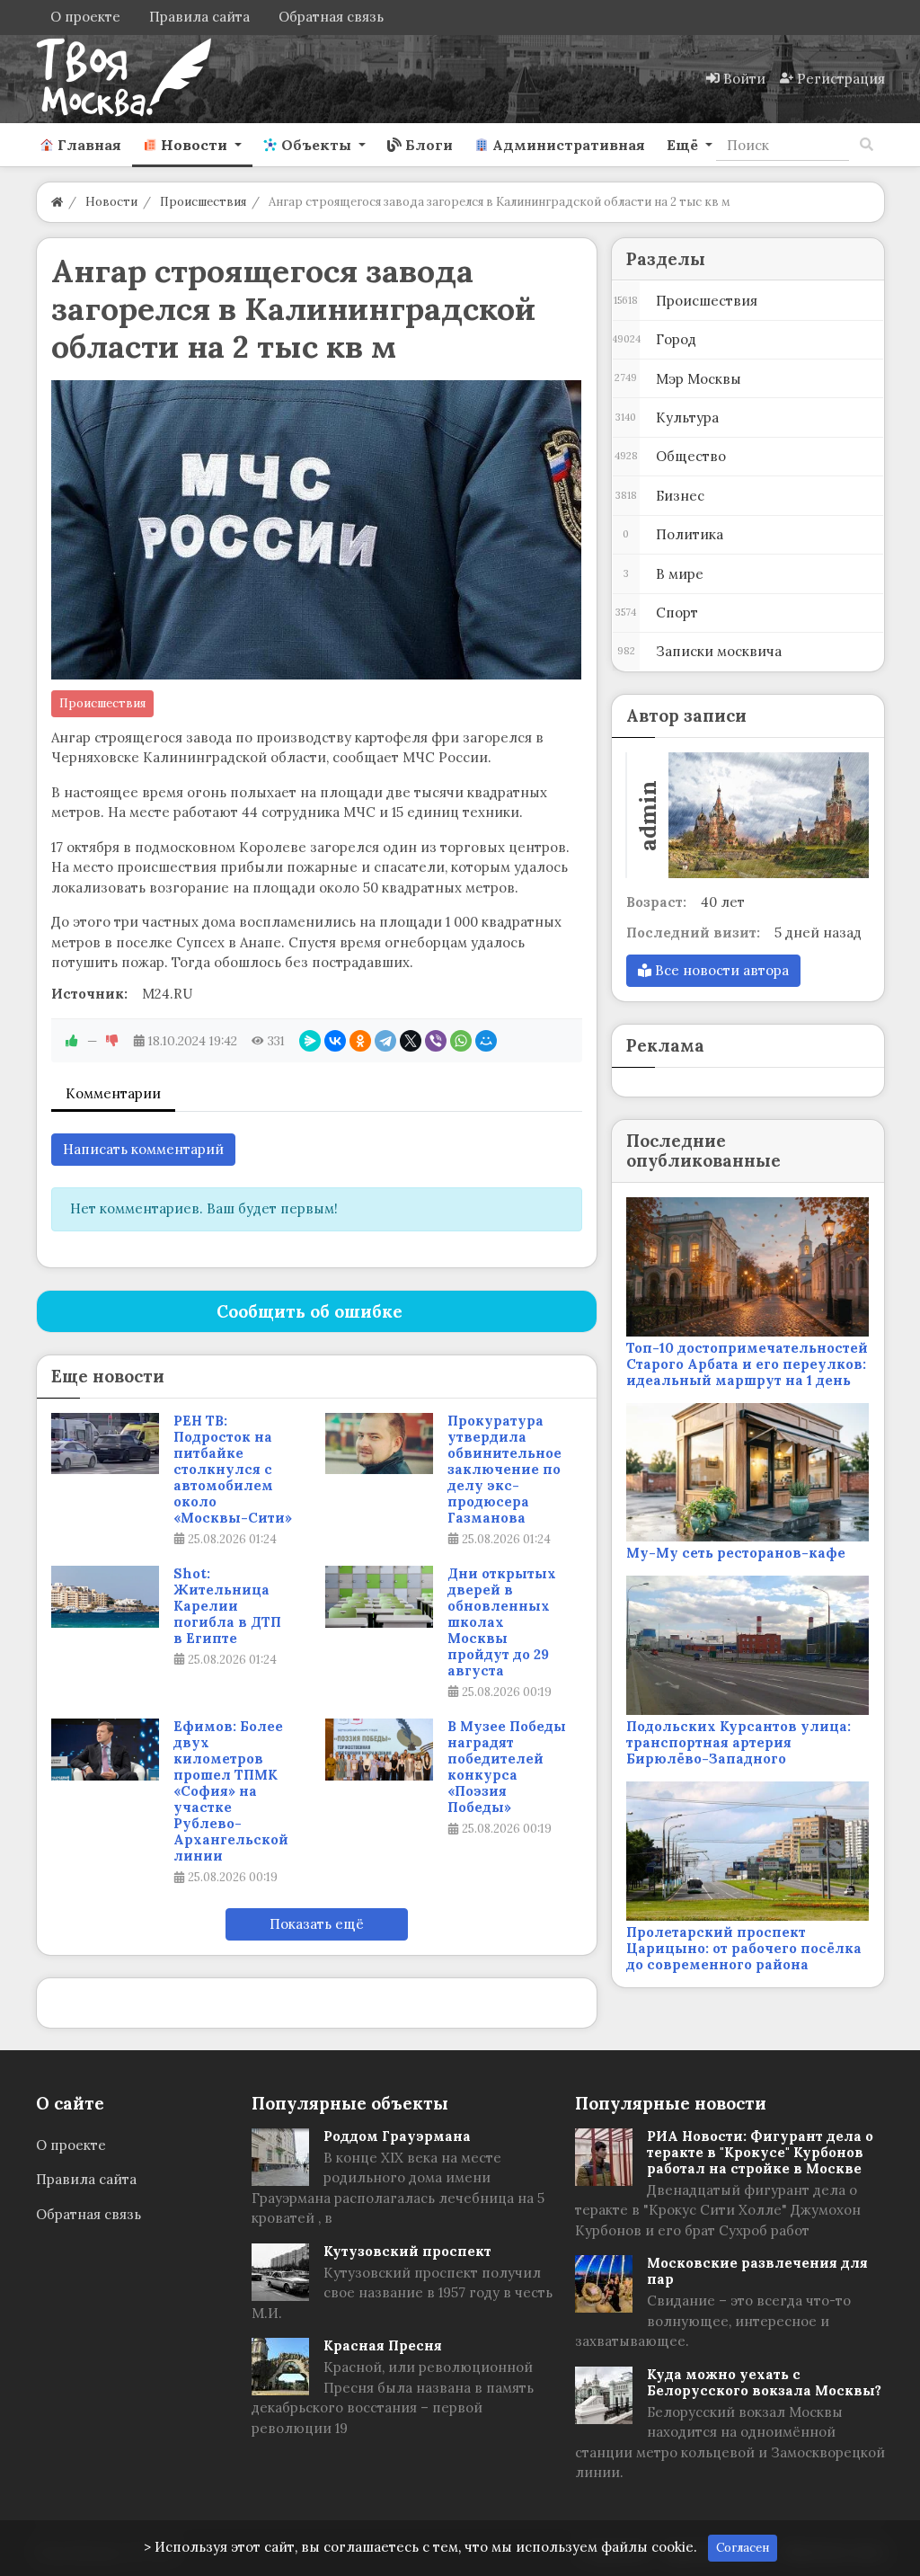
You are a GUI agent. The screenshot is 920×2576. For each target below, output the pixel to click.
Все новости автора (720, 970)
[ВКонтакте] (335, 1041)
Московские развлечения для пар (757, 2271)
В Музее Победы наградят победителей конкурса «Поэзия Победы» (507, 1767)
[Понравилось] (72, 1041)
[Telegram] (385, 1041)
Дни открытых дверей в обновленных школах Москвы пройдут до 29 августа (502, 1622)
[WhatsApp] (461, 1041)
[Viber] (436, 1041)
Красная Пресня (383, 2345)
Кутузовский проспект (407, 2251)
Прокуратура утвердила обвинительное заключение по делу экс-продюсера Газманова (504, 1470)
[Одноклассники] (360, 1041)
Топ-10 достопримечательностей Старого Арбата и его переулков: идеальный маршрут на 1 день (747, 1364)
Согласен (743, 2548)
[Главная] (57, 202)
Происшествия (102, 703)
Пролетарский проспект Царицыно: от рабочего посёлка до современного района (744, 1948)
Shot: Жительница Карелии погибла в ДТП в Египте (227, 1606)
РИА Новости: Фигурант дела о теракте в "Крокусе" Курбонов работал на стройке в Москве (760, 2152)
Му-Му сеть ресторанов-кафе (736, 1553)
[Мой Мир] (486, 1041)
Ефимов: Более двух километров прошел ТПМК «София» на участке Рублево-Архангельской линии (231, 1791)
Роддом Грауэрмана (397, 2136)
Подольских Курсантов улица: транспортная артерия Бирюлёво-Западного (739, 1742)
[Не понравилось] (112, 1041)
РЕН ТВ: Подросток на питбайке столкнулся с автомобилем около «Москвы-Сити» (233, 1470)
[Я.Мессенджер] (310, 1041)
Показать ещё (317, 1924)
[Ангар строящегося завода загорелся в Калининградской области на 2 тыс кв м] (317, 530)
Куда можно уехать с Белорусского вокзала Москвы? (764, 2382)
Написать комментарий (143, 1149)
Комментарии (113, 1093)
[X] (411, 1041)
